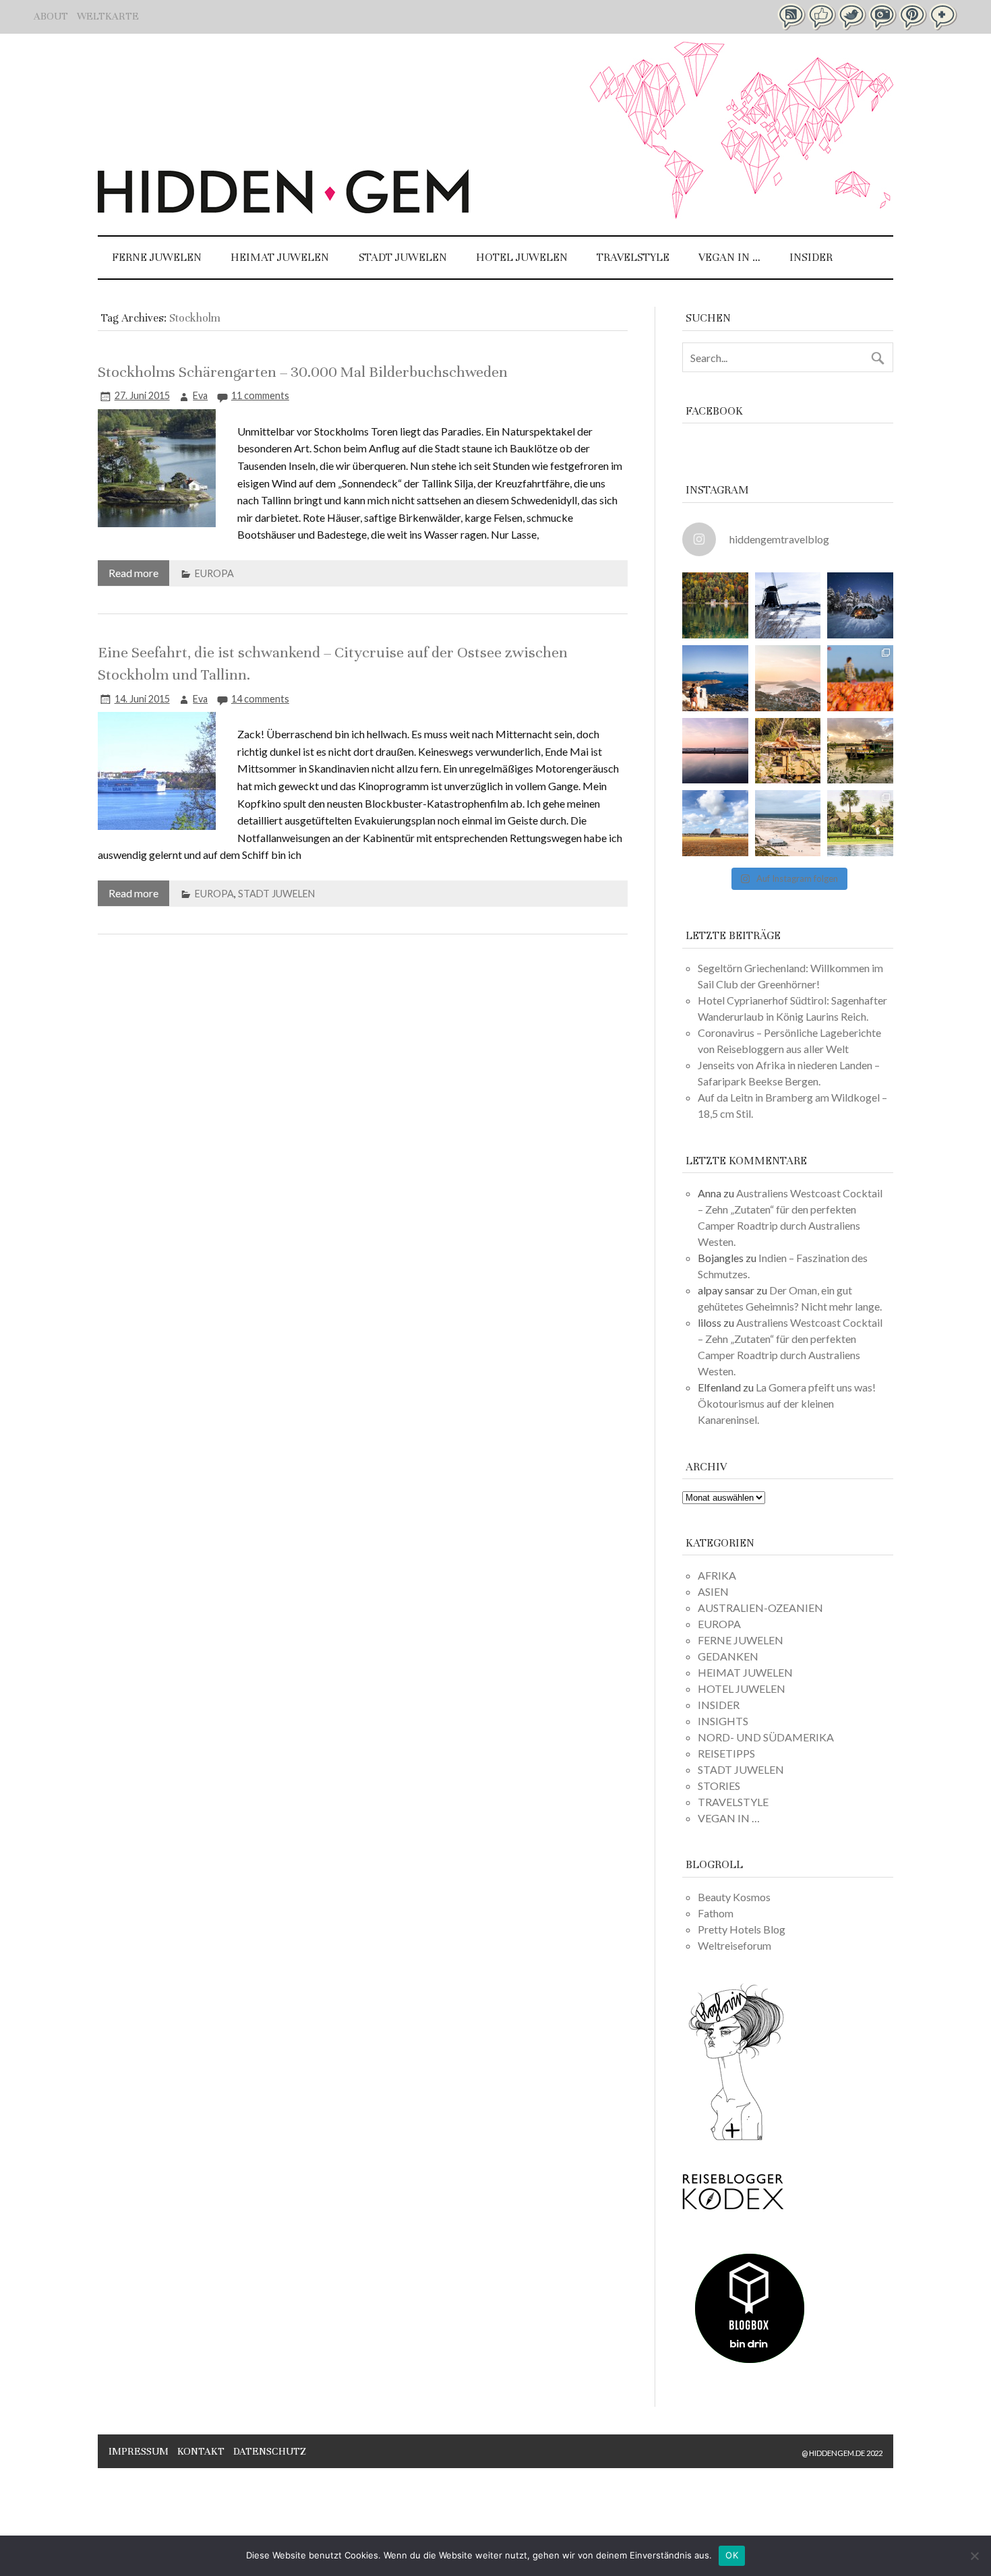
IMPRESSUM (139, 2451)
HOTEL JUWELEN (522, 257)
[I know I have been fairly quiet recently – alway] (715, 751)
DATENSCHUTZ (270, 2451)
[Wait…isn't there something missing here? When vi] (715, 823)
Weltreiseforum (734, 1945)
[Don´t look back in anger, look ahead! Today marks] (715, 678)
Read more (133, 573)
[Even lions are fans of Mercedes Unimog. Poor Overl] (788, 751)
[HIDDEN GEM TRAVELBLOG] (283, 209)
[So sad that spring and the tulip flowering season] (860, 678)
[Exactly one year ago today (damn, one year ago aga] (788, 605)
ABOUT (51, 16)
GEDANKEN (728, 1656)
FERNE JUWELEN (157, 257)
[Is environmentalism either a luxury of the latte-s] (860, 823)
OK (732, 2555)
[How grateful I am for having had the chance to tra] (788, 678)
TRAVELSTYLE (633, 257)
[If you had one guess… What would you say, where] (860, 751)
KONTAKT (201, 2451)
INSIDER (811, 257)
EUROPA (214, 573)
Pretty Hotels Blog (742, 1929)
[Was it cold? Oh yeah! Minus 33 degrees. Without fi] (860, 605)
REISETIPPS (726, 1753)
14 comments (260, 699)
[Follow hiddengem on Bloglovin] (736, 2138)
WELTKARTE (108, 16)
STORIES (719, 1786)
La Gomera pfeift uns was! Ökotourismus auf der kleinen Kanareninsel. (787, 1403)
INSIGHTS (723, 1721)
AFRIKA (717, 1575)
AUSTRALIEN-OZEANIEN (760, 1608)
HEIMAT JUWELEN (280, 257)
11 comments (260, 395)
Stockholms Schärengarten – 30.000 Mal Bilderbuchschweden (303, 372)
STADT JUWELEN (403, 257)
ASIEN (713, 1591)
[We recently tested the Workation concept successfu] (715, 605)
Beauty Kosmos (734, 1897)
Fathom (716, 1913)
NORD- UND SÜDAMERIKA (766, 1737)
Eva (200, 395)
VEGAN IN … (729, 257)
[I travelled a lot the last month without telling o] (788, 823)
